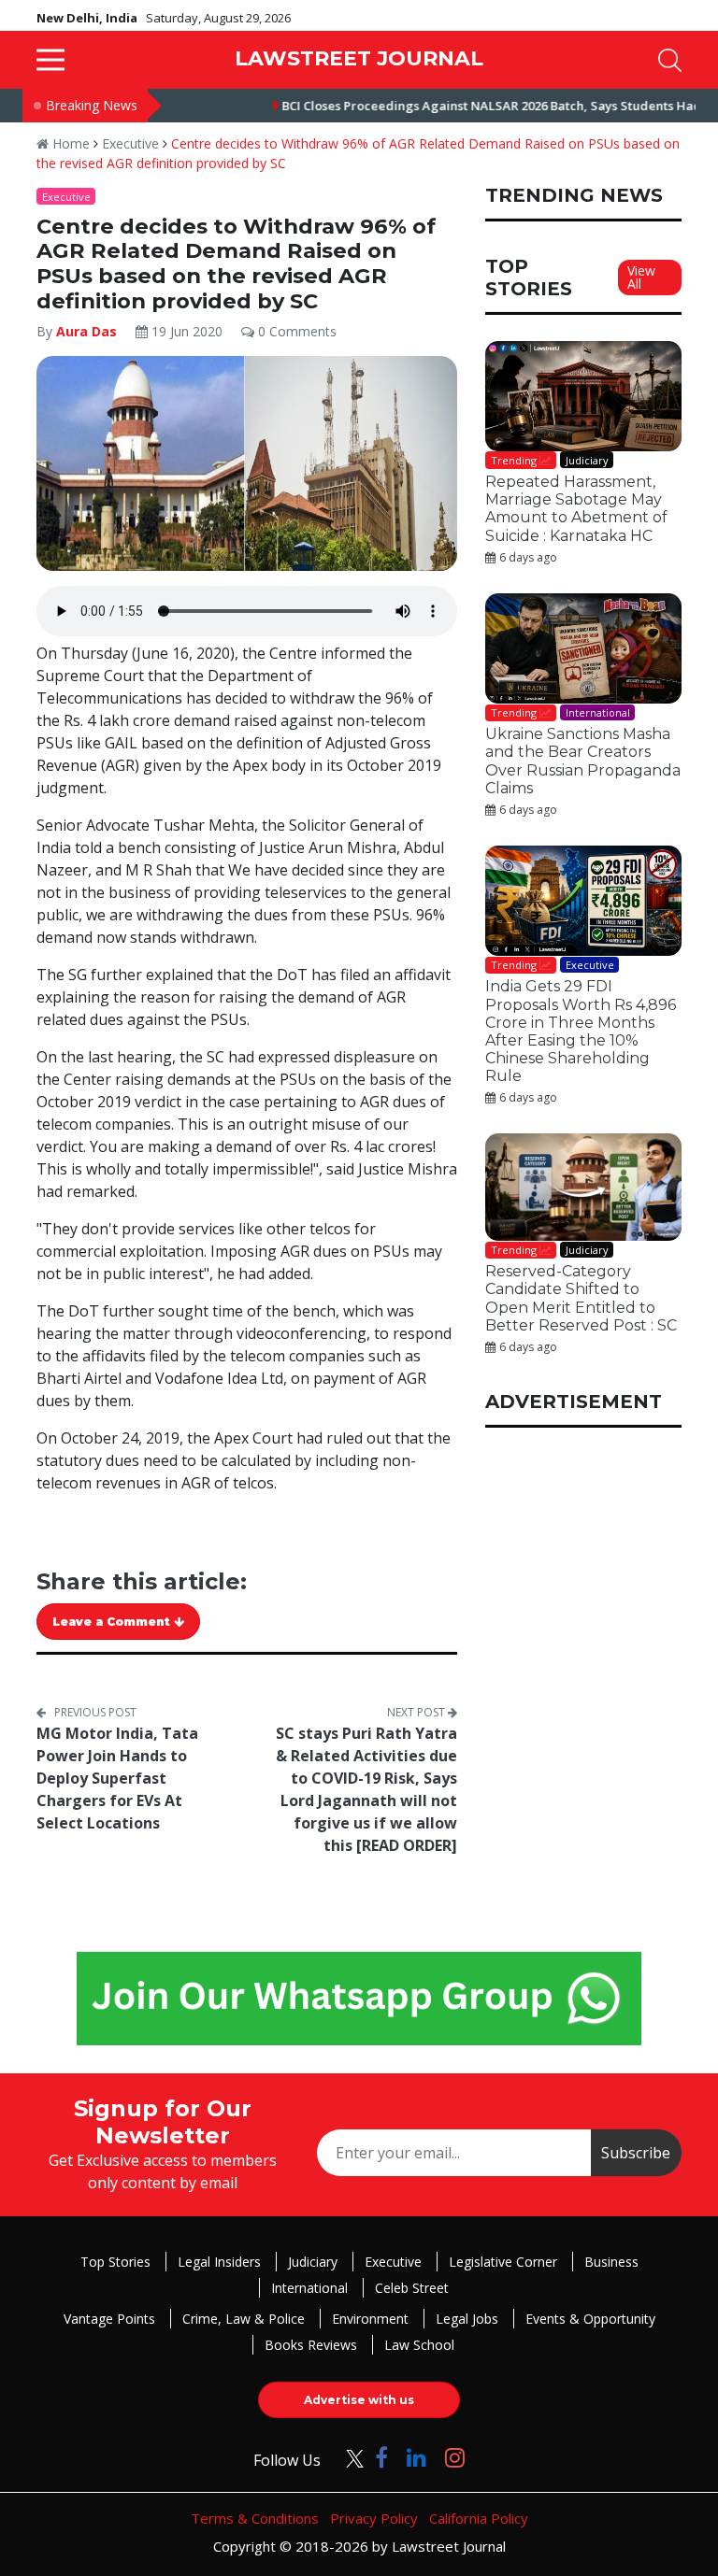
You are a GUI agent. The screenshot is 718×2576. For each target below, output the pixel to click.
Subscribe (636, 2153)
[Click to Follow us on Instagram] (455, 2457)
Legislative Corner (503, 2262)
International (309, 2288)
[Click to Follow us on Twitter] (348, 2457)
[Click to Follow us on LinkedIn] (416, 2457)
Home (69, 143)
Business (611, 2262)
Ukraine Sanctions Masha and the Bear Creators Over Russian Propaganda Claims (583, 761)
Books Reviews (311, 2345)
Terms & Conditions (255, 2518)
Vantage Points (109, 2319)
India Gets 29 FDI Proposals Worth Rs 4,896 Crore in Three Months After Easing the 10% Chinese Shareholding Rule (581, 1031)
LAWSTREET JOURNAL (359, 58)
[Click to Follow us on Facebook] (381, 2457)
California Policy (479, 2518)
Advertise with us (359, 2400)
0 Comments (295, 331)
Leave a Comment (113, 1622)
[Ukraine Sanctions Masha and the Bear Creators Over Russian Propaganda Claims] (583, 648)
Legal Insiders (219, 2262)
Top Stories (115, 2262)
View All (641, 277)
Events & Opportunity (590, 2319)
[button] (50, 60)
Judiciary (313, 2262)
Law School (419, 2345)
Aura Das (86, 331)
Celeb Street (412, 2288)
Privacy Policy (374, 2518)
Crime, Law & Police (244, 2319)
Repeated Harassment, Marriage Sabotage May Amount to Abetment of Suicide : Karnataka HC (576, 509)
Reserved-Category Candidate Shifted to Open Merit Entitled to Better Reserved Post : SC (581, 1298)
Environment (370, 2319)
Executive (130, 143)
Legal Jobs (467, 2319)
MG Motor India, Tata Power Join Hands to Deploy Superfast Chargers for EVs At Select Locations (117, 1778)
